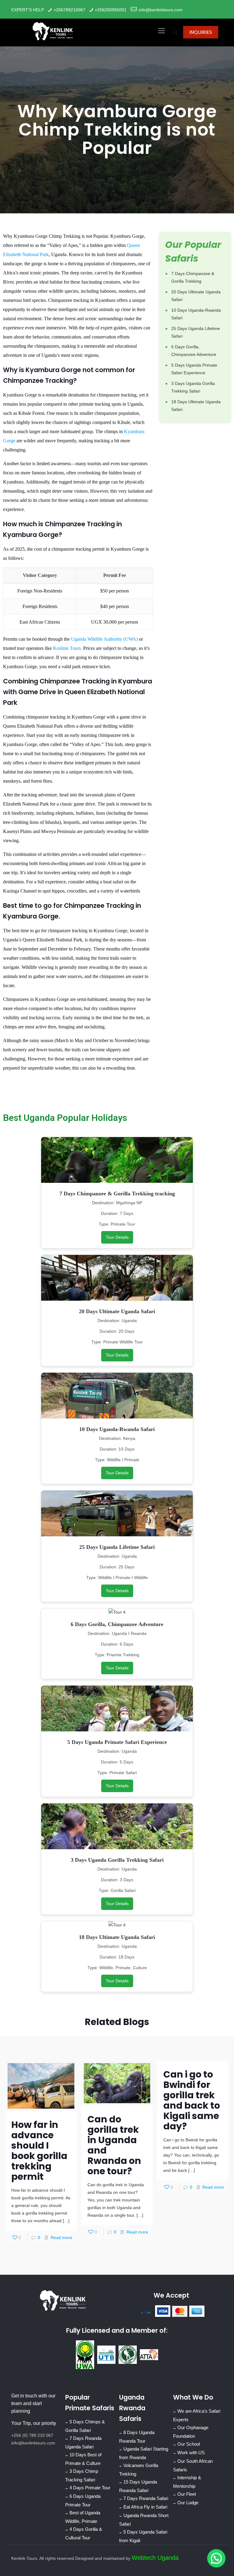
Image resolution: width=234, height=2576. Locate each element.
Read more (61, 2237)
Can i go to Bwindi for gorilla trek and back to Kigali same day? (192, 2100)
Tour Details (117, 1237)
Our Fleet (187, 2494)
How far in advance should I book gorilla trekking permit (39, 2151)
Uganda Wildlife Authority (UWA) (104, 639)
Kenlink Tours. (67, 648)
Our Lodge (188, 2502)
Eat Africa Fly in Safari (145, 2507)
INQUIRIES (201, 32)
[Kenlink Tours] (53, 31)
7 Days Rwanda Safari (146, 2498)
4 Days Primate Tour (90, 2487)
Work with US (191, 2452)
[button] (216, 2558)
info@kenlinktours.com (161, 10)
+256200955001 (111, 10)
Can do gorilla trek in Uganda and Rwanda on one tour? (114, 2145)
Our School (189, 2444)
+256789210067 (69, 10)
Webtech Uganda (155, 2557)
